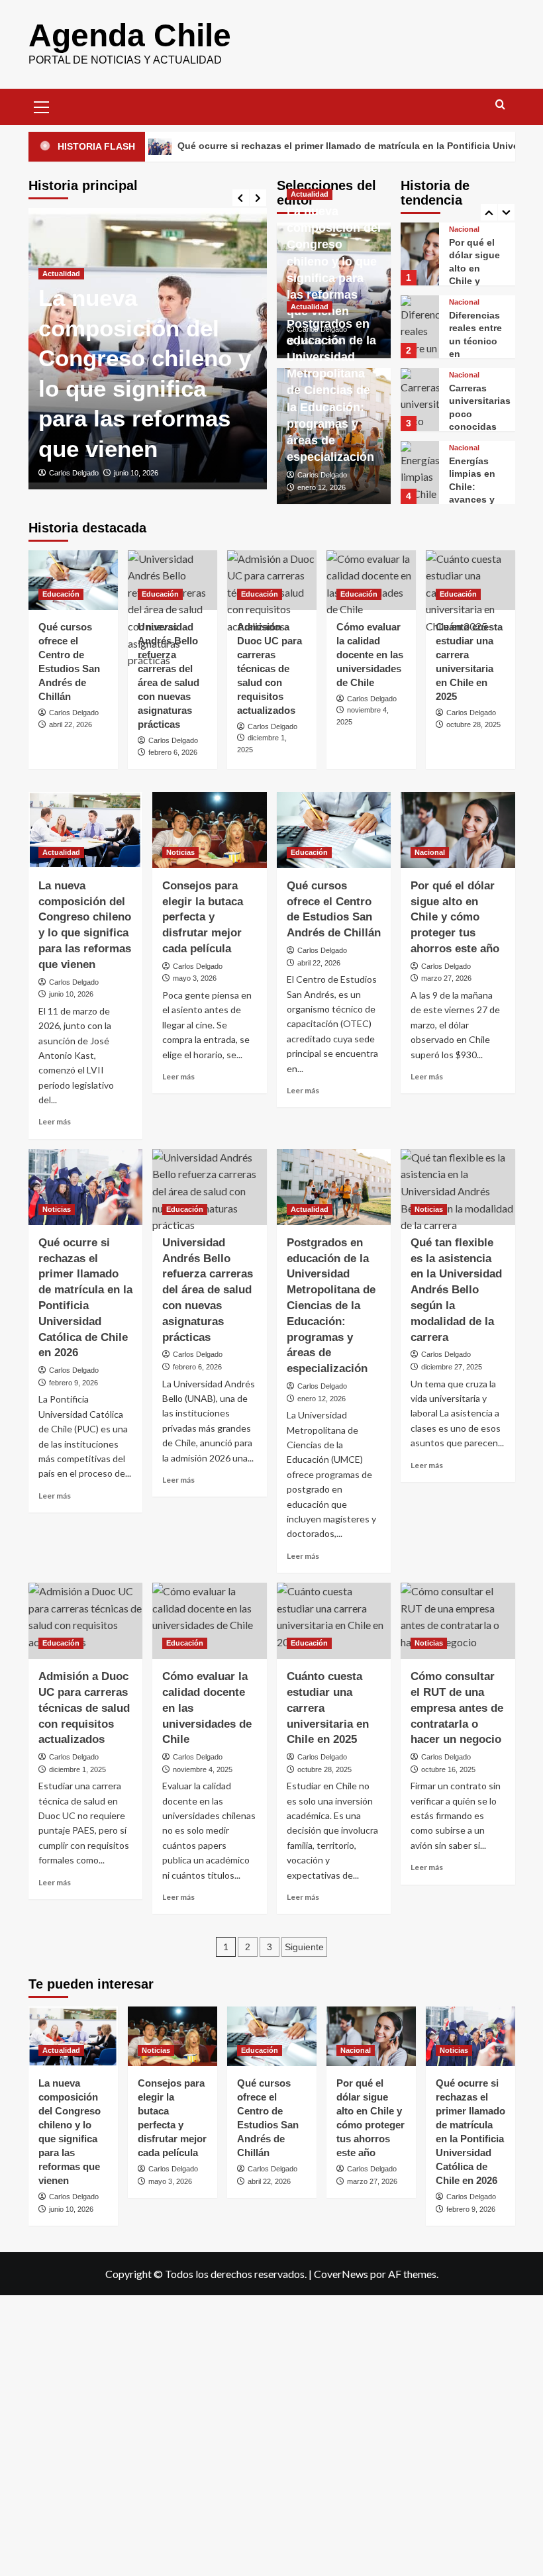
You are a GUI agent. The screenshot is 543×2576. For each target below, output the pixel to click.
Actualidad (61, 273)
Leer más (55, 1121)
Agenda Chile (130, 35)
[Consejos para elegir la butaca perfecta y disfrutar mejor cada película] (210, 830)
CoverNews (341, 2274)
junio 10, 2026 (136, 473)
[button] (42, 105)
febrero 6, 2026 (173, 752)
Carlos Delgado (74, 473)
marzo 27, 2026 (446, 978)
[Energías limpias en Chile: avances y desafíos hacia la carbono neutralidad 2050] (420, 472)
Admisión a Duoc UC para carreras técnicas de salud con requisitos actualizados (270, 669)
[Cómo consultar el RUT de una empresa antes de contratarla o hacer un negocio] (458, 1621)
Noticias (180, 852)
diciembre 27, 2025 (452, 1367)
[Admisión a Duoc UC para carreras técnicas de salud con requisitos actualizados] (272, 580)
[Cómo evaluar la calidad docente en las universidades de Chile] (371, 580)
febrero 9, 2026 (74, 1383)
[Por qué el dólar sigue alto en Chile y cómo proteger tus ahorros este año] (420, 254)
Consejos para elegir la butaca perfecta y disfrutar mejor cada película (203, 917)
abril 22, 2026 (71, 724)
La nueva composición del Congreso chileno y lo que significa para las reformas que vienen (334, 261)
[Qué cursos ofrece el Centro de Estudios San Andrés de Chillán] (73, 580)
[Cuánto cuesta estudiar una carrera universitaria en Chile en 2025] (470, 580)
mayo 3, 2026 (195, 978)
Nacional (464, 229)
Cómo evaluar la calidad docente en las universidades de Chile (370, 655)
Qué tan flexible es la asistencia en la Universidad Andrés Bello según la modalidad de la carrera (456, 1290)
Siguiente (304, 1947)
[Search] (500, 105)
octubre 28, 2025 (473, 724)
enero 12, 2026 (321, 487)
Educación (61, 594)
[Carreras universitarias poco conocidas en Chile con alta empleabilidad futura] (420, 400)
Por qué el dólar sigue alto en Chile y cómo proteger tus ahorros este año (455, 917)
